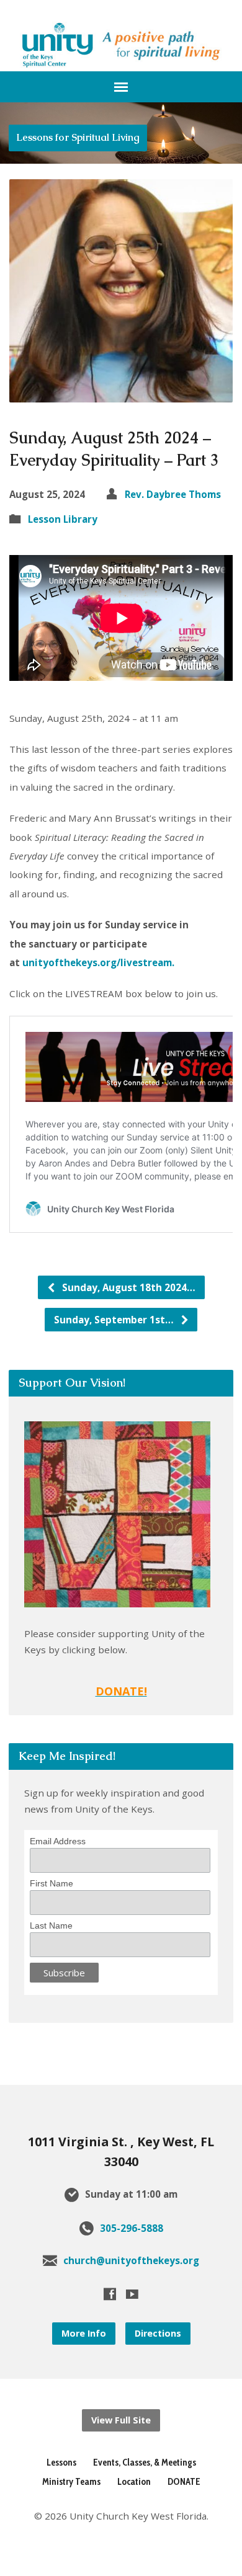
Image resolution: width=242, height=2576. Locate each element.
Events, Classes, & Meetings (145, 2462)
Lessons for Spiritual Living (78, 137)
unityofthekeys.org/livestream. (101, 962)
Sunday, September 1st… (115, 1320)
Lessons (61, 2462)
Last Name (51, 1925)
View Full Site (121, 2420)
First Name (52, 1883)
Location (134, 2481)
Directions (158, 2333)
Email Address (58, 1841)
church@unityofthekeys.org (131, 2260)
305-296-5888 (132, 2228)
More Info (84, 2333)
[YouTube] (132, 2294)
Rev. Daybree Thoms (173, 494)
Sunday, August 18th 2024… (128, 1287)
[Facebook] (110, 2294)
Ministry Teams (71, 2481)
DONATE (184, 2481)
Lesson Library (63, 519)
